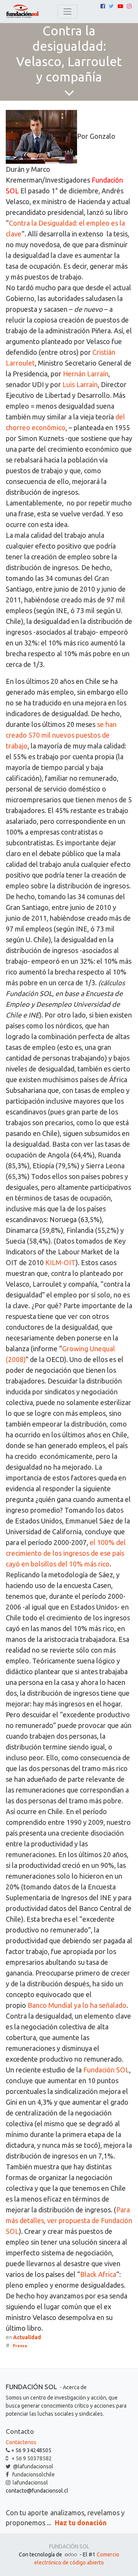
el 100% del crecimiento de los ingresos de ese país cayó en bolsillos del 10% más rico (66, 1553)
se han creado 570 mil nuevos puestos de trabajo (61, 735)
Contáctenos (21, 2442)
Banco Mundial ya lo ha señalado (77, 2005)
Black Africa (98, 2274)
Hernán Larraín (86, 374)
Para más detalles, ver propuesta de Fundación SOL (69, 2220)
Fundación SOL (106, 2070)
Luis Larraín (80, 384)
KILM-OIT (60, 1262)
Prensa (20, 2346)
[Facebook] (103, 6)
